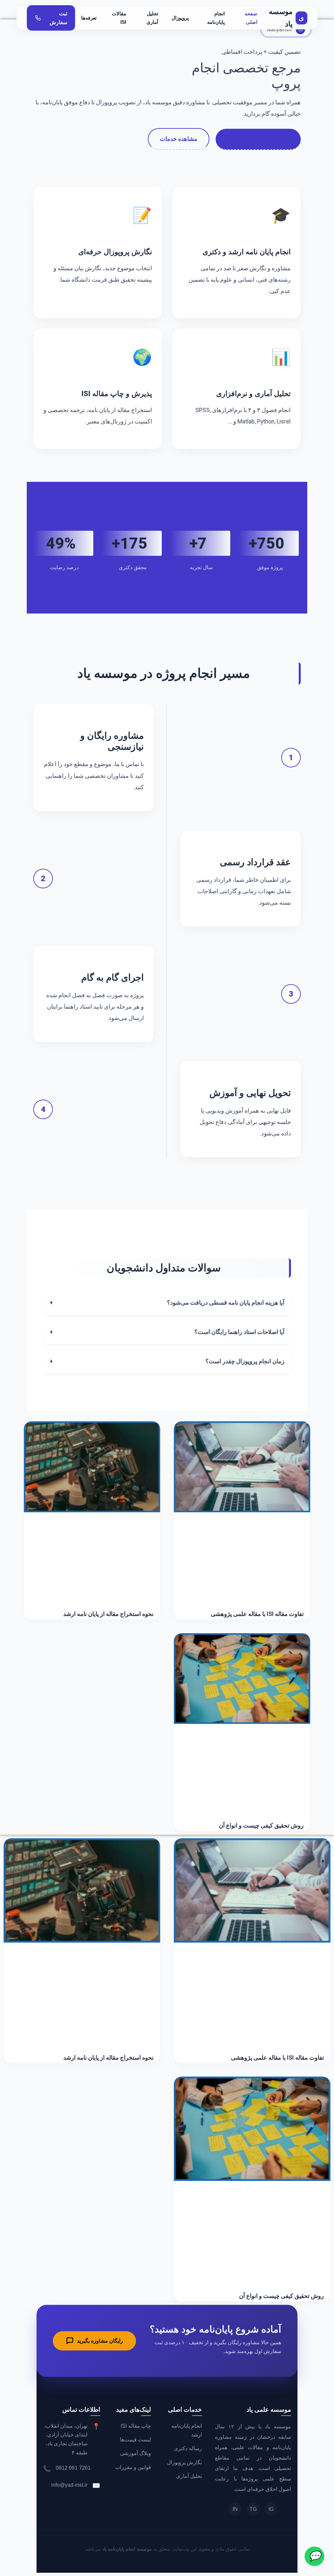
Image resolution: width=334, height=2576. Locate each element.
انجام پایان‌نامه (216, 18)
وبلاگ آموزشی (136, 2453)
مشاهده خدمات (179, 139)
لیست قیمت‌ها (136, 2440)
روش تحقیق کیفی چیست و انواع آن (261, 1825)
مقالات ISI (119, 18)
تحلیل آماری (152, 18)
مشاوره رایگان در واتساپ (258, 139)
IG (271, 2509)
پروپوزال (180, 18)
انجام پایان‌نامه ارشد (187, 2430)
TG (253, 2509)
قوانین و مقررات (133, 2467)
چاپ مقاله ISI (136, 2426)
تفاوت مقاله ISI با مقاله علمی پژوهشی (257, 1614)
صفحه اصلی (251, 18)
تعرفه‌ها (89, 18)
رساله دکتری (188, 2448)
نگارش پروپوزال (184, 2462)
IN (235, 2509)
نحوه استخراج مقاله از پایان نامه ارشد (108, 1614)
